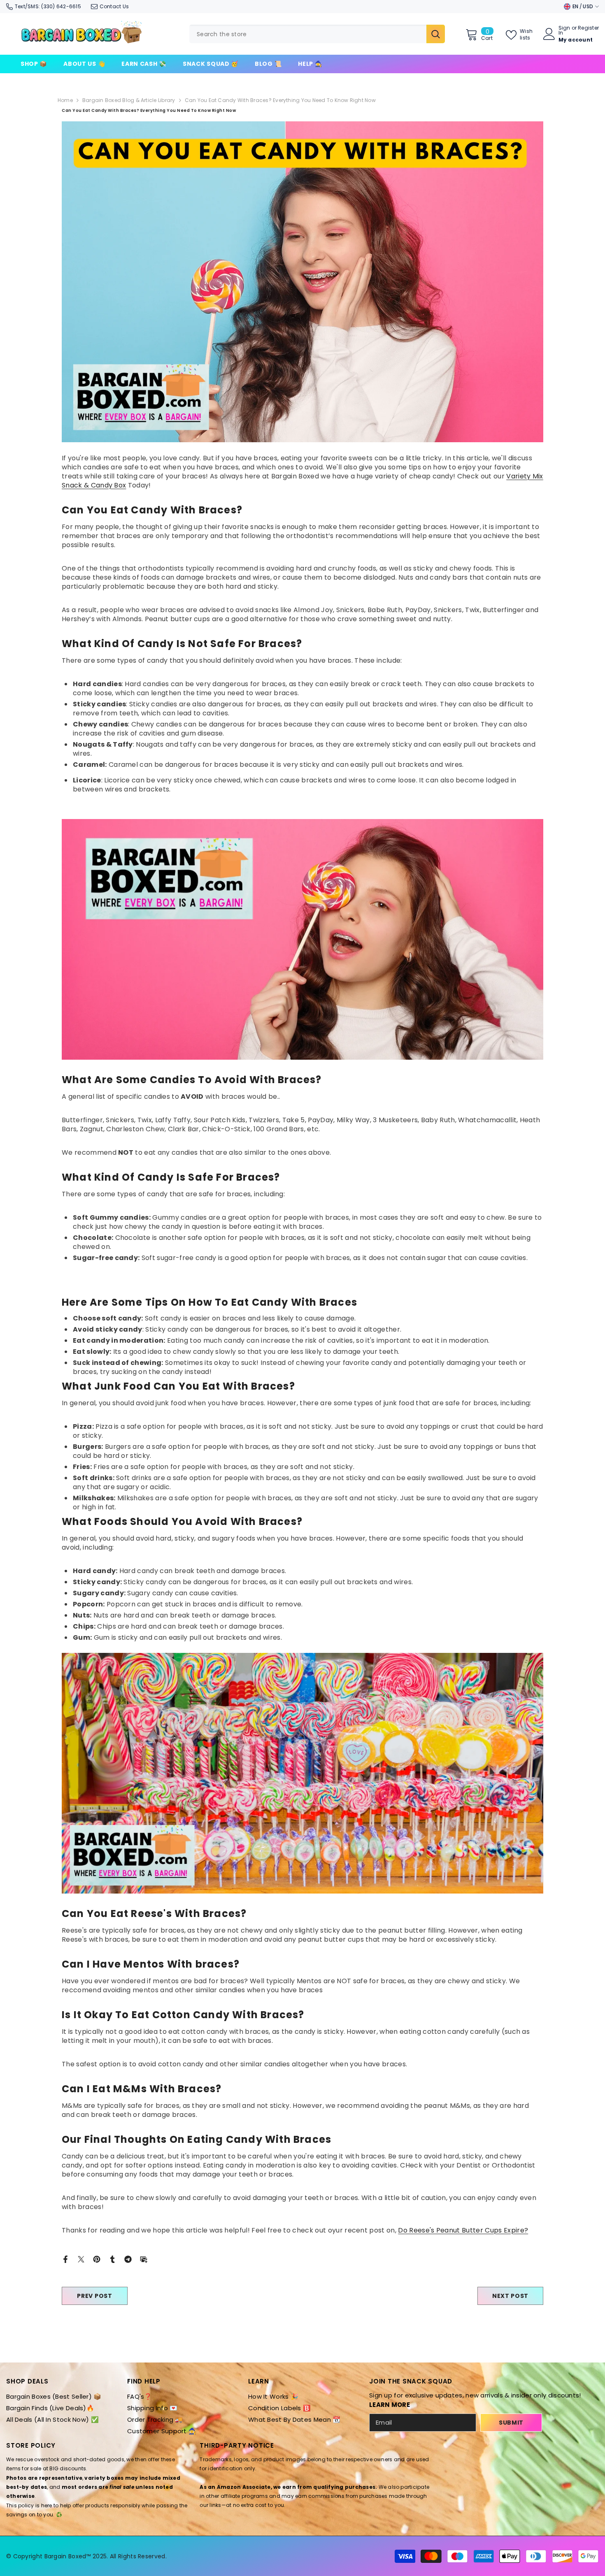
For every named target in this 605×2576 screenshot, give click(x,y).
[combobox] (308, 34)
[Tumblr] (112, 2259)
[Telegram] (128, 2259)
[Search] (317, 34)
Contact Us (114, 6)
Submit (511, 2423)
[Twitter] (81, 2259)
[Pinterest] (97, 2259)
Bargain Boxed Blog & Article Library (129, 100)
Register (588, 28)
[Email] (144, 2259)
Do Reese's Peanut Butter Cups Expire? (463, 2230)
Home (65, 100)
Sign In (564, 30)
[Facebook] (65, 2259)
